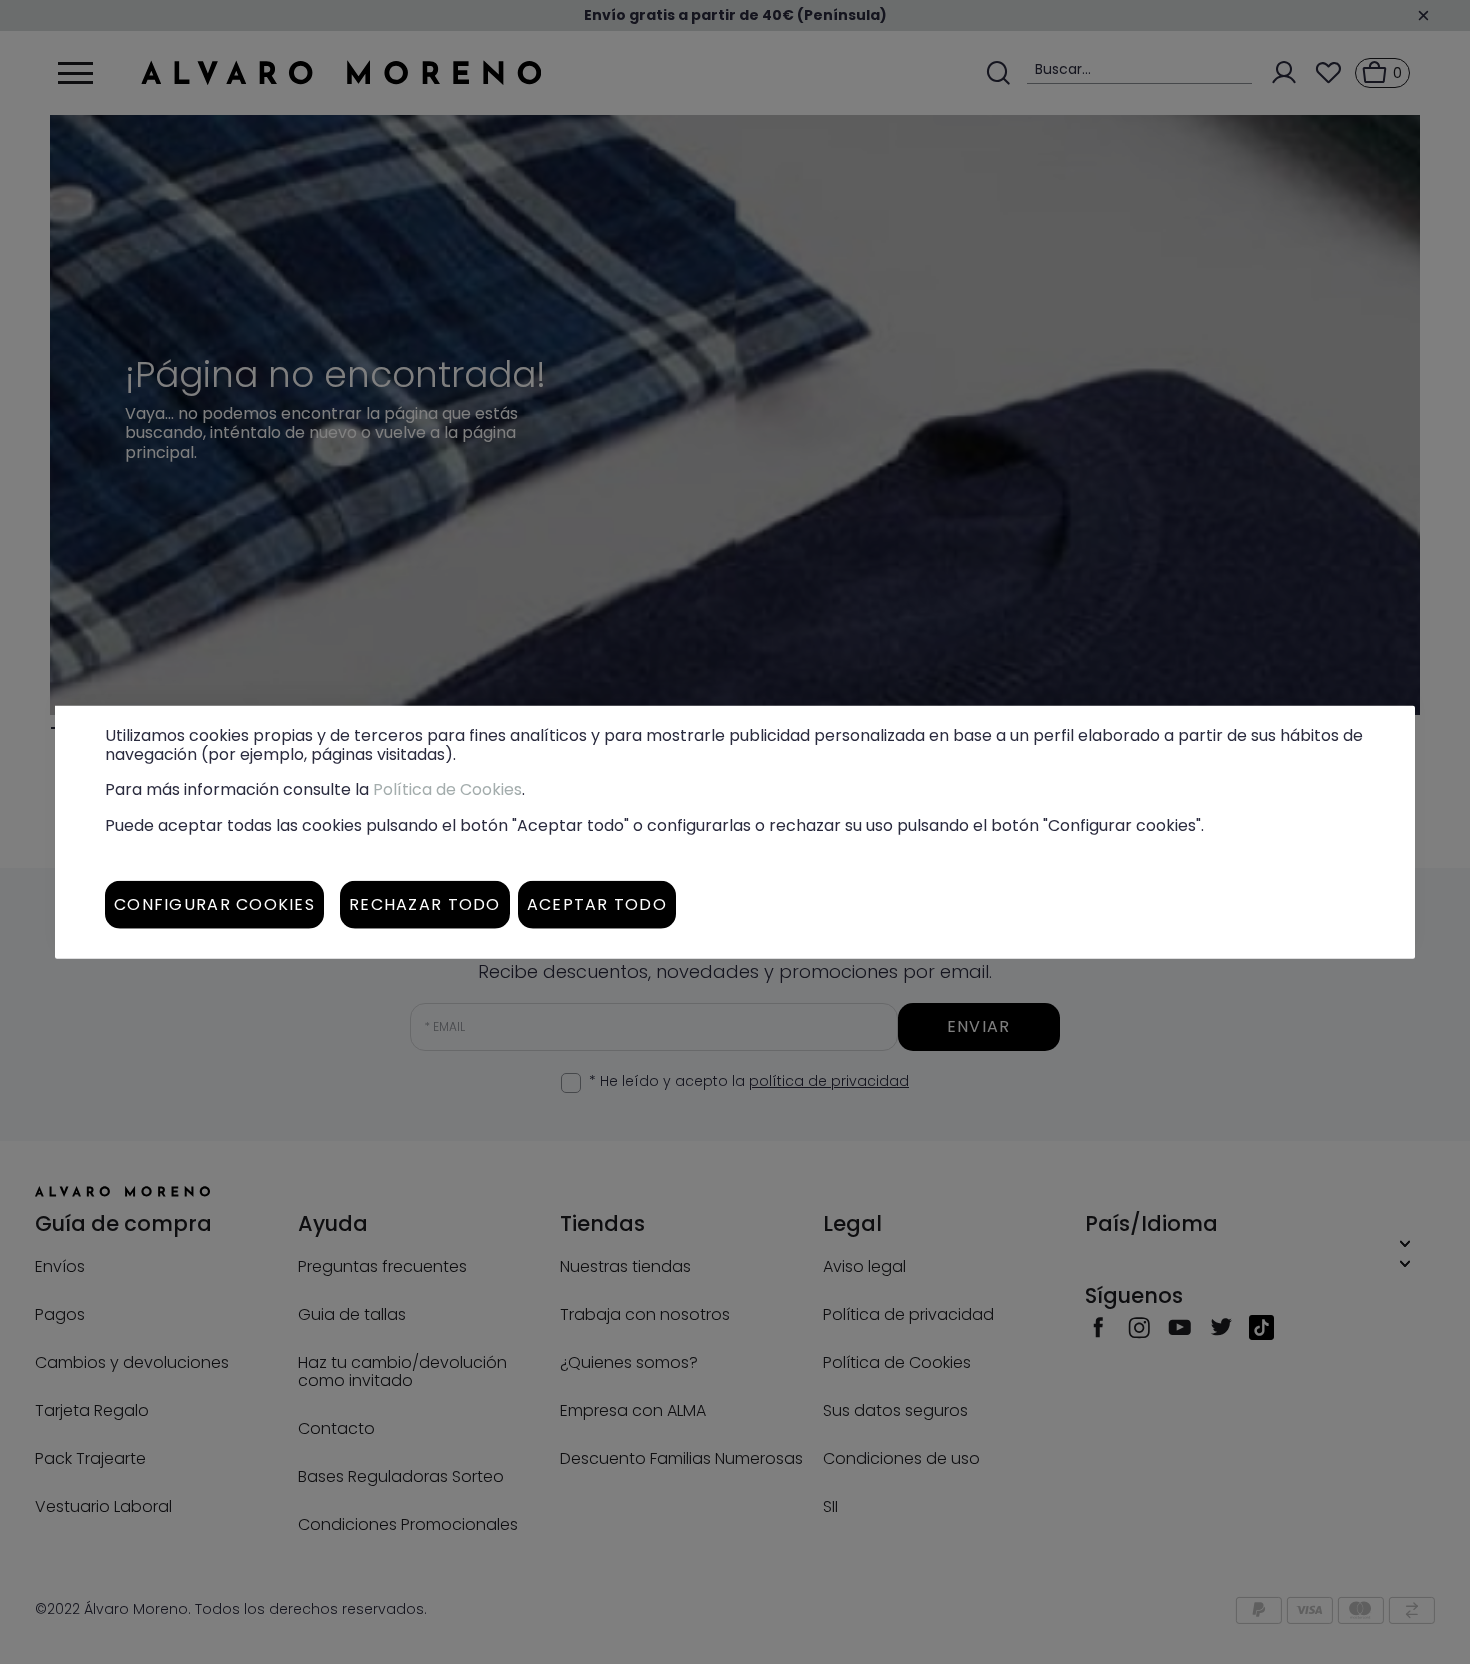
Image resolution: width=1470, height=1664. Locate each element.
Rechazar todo (425, 903)
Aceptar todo (597, 903)
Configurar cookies (214, 903)
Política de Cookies (447, 789)
